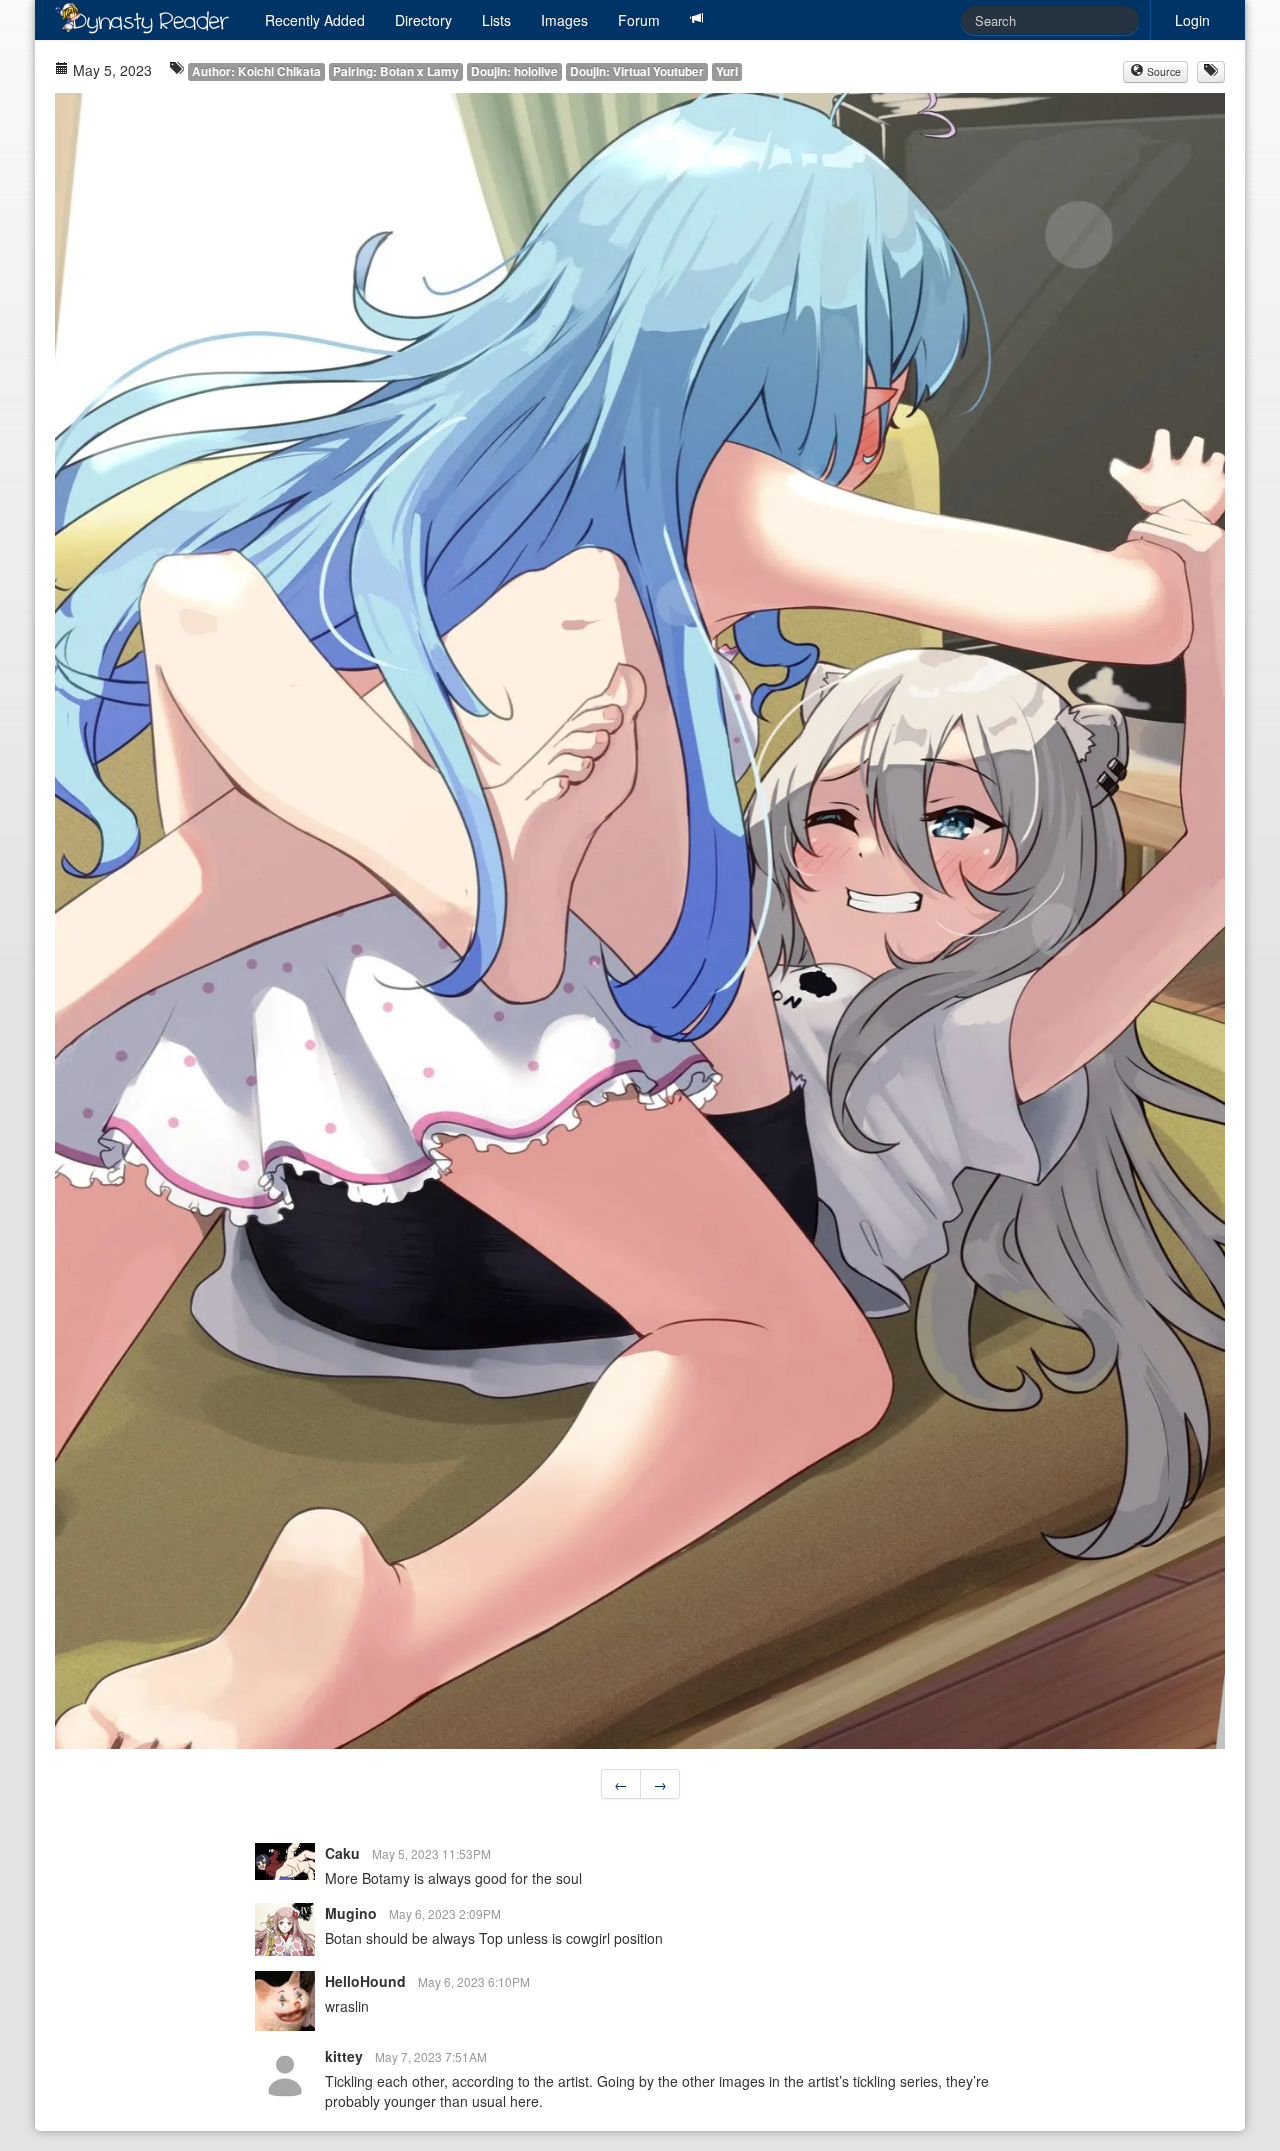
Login (1192, 20)
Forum (639, 20)
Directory (423, 20)
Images (564, 20)
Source (1162, 71)
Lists (496, 20)
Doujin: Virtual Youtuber (637, 71)
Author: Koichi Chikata (256, 71)
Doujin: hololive (514, 71)
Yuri (727, 71)
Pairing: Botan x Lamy (396, 71)
